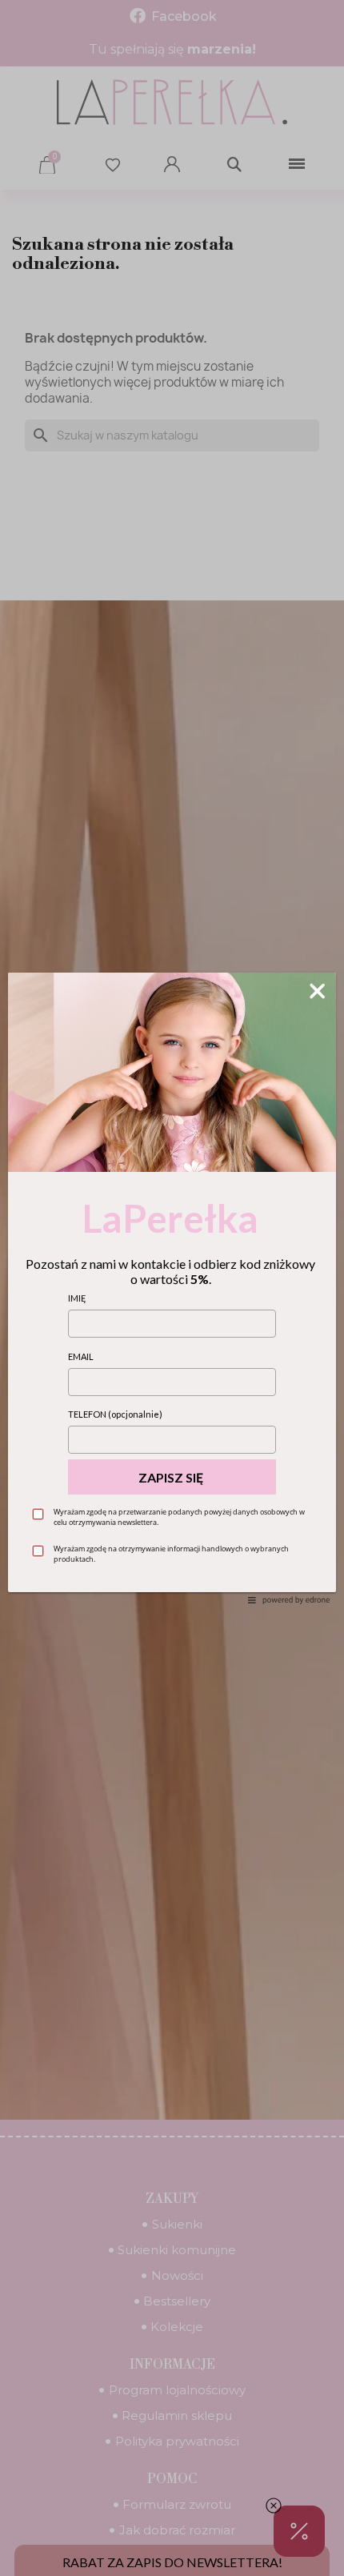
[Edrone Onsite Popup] (172, 1288)
